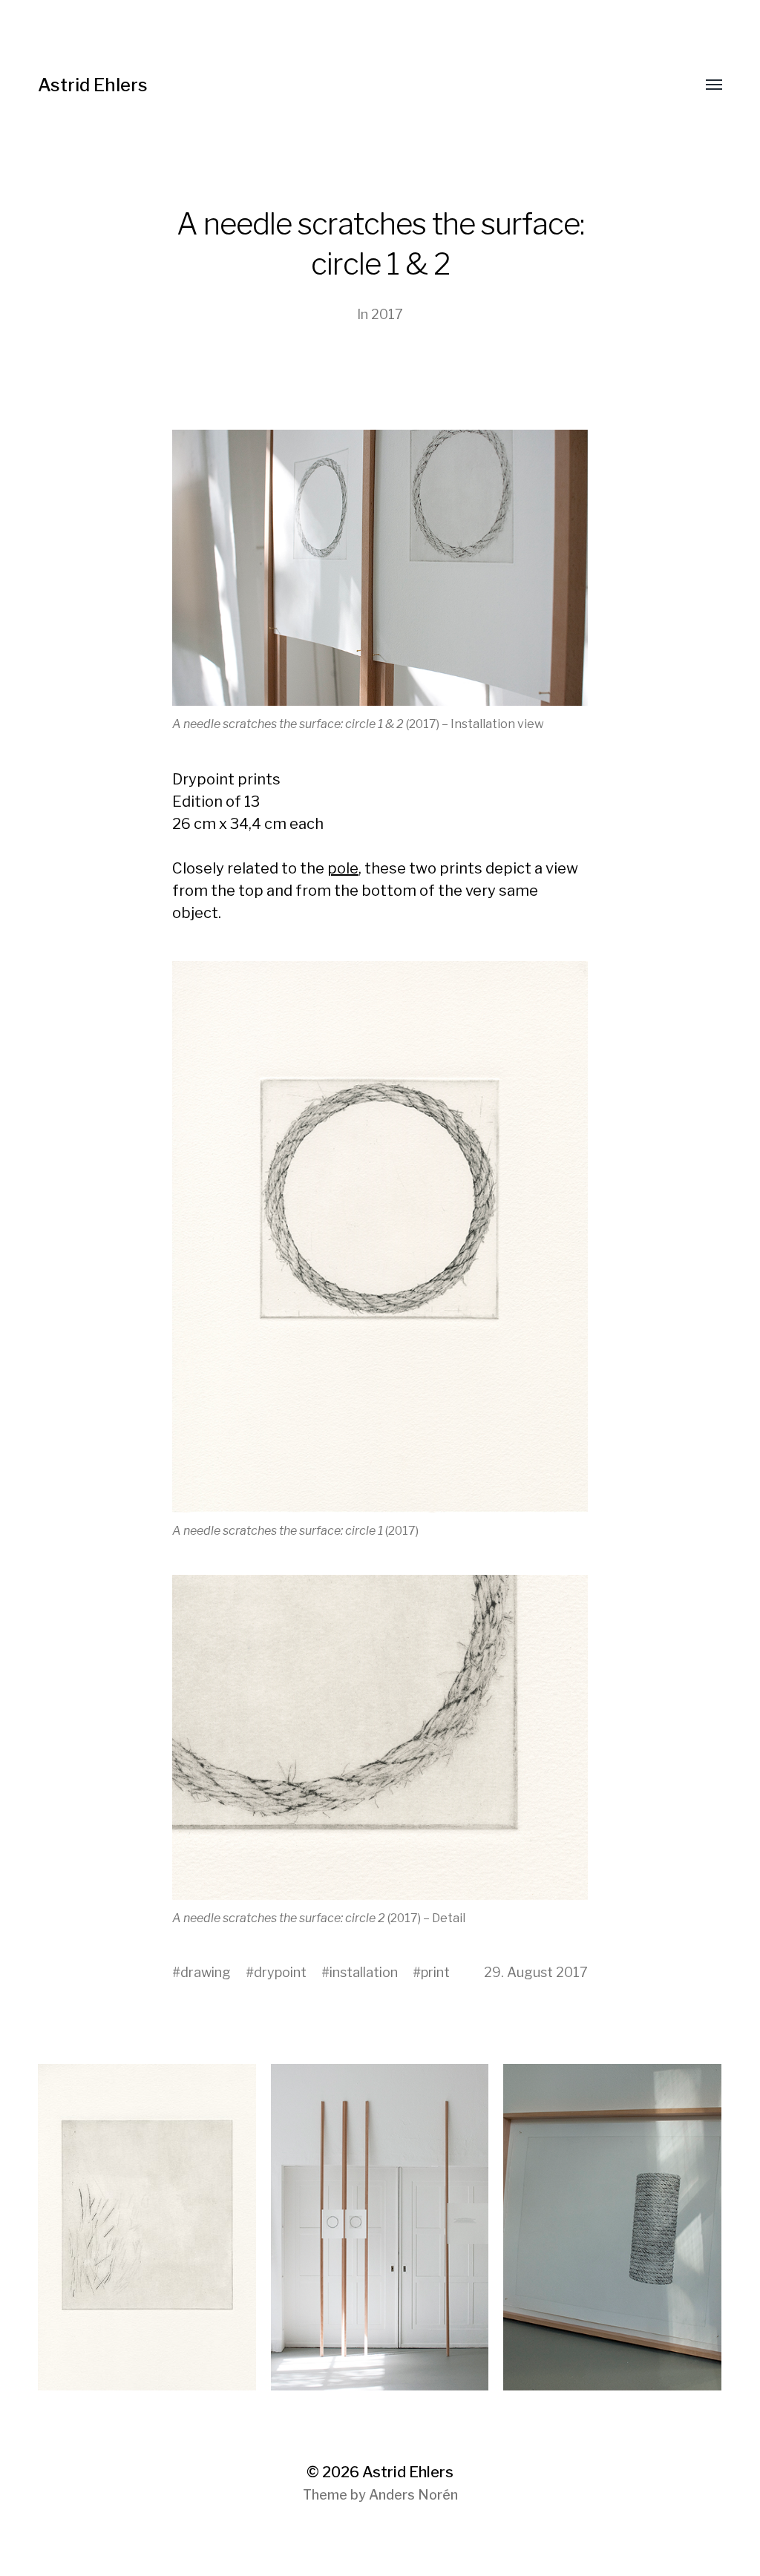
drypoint (280, 1972)
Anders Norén (413, 2495)
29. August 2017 (536, 1972)
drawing (206, 1972)
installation (364, 1972)
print (435, 1972)
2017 (387, 314)
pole (343, 868)
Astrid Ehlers (93, 85)
